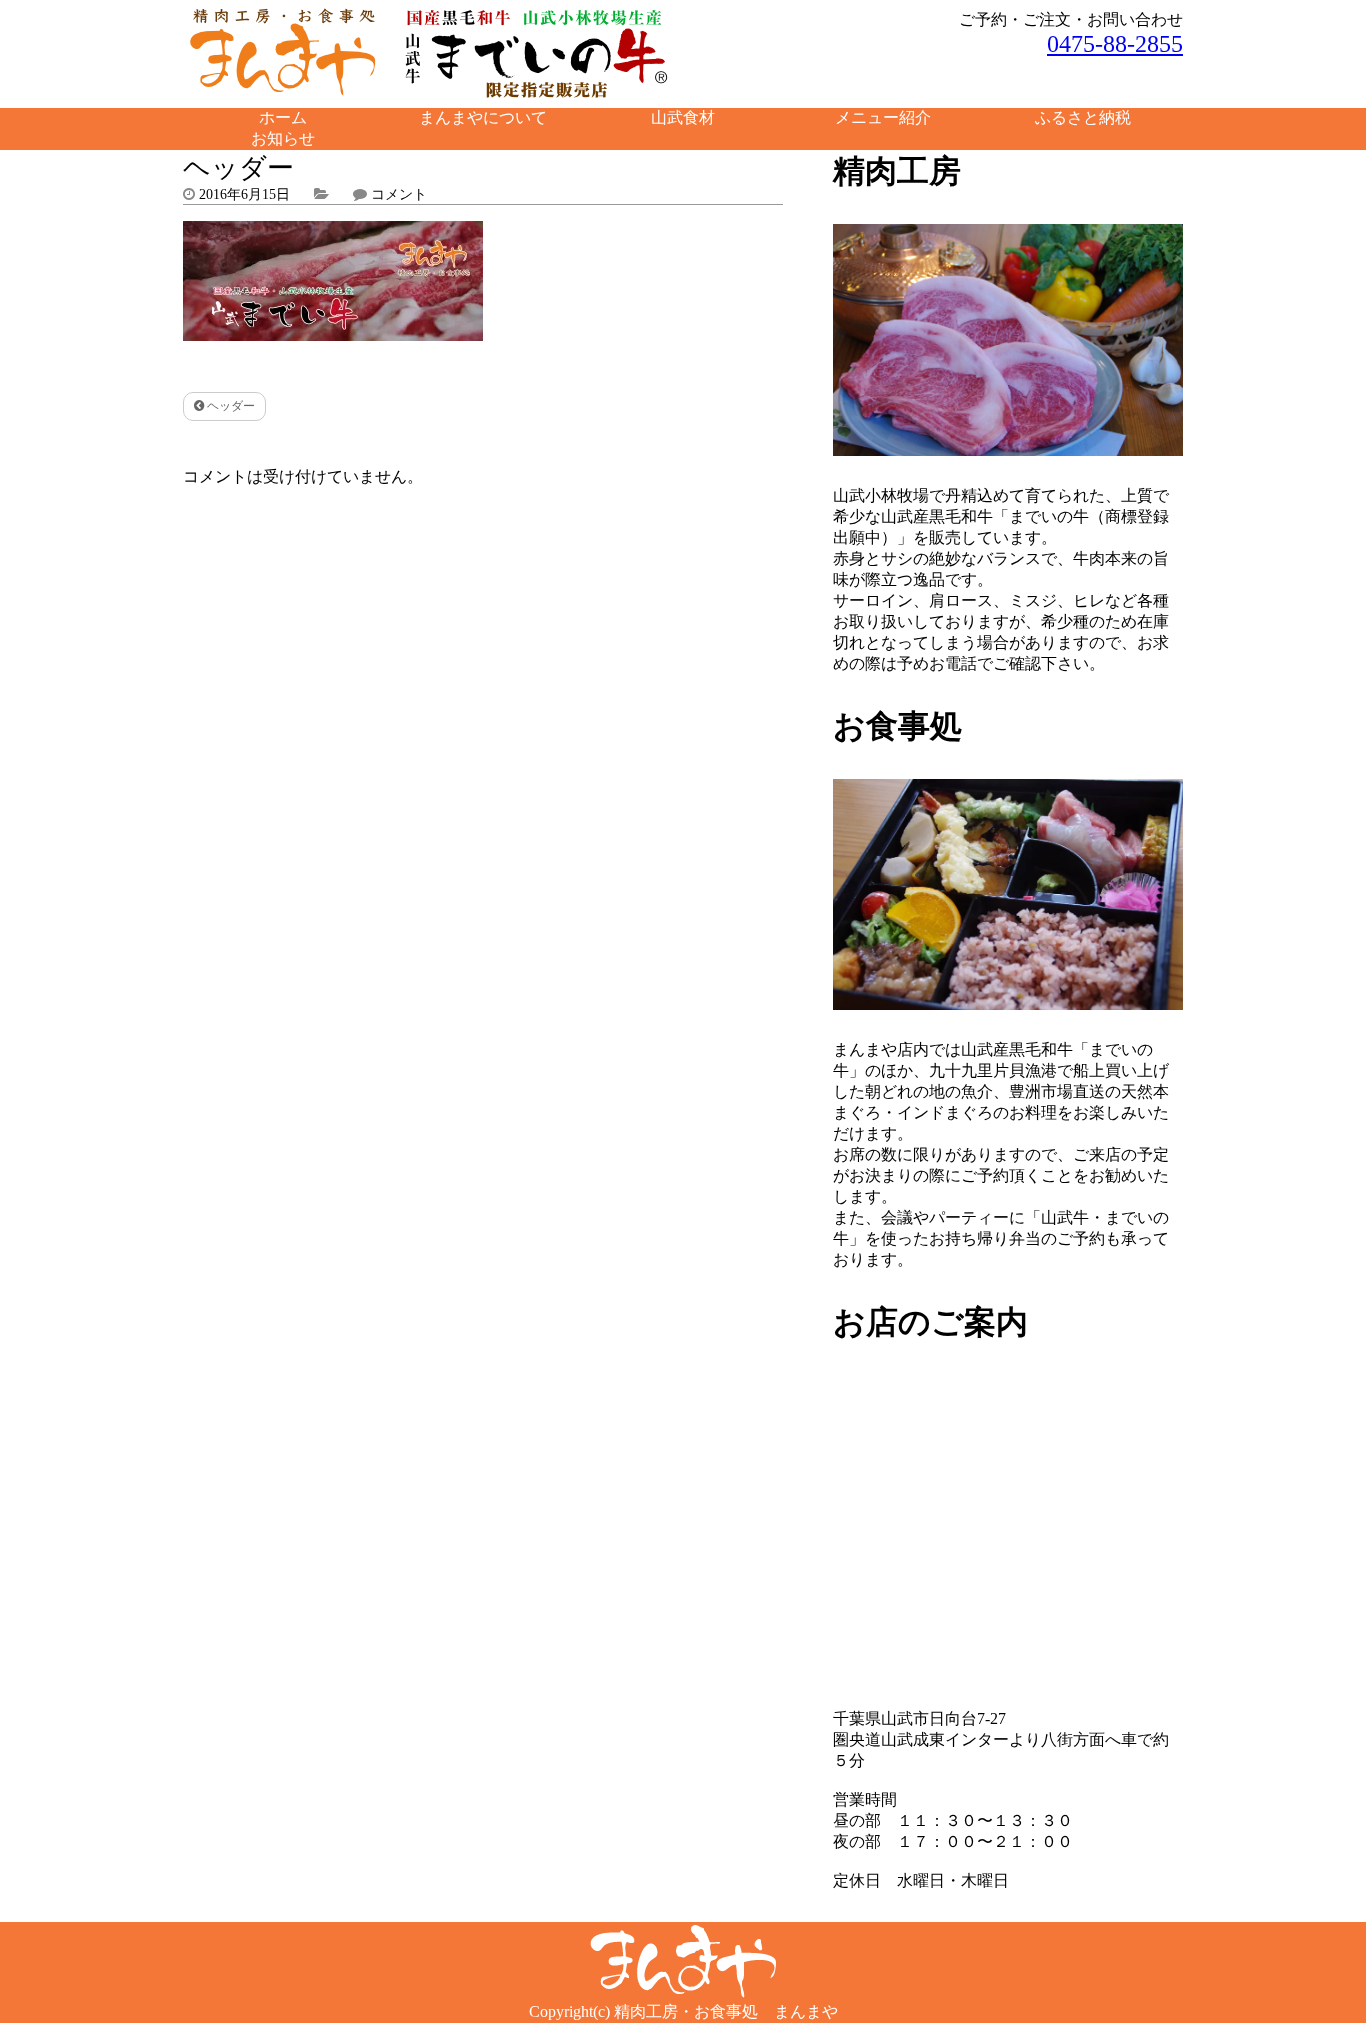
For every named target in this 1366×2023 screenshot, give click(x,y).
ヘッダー (229, 406)
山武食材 (683, 117)
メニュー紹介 (883, 117)
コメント (399, 194)
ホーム (283, 117)
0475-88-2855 (1115, 44)
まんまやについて (483, 117)
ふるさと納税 (1083, 117)
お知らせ (283, 138)
